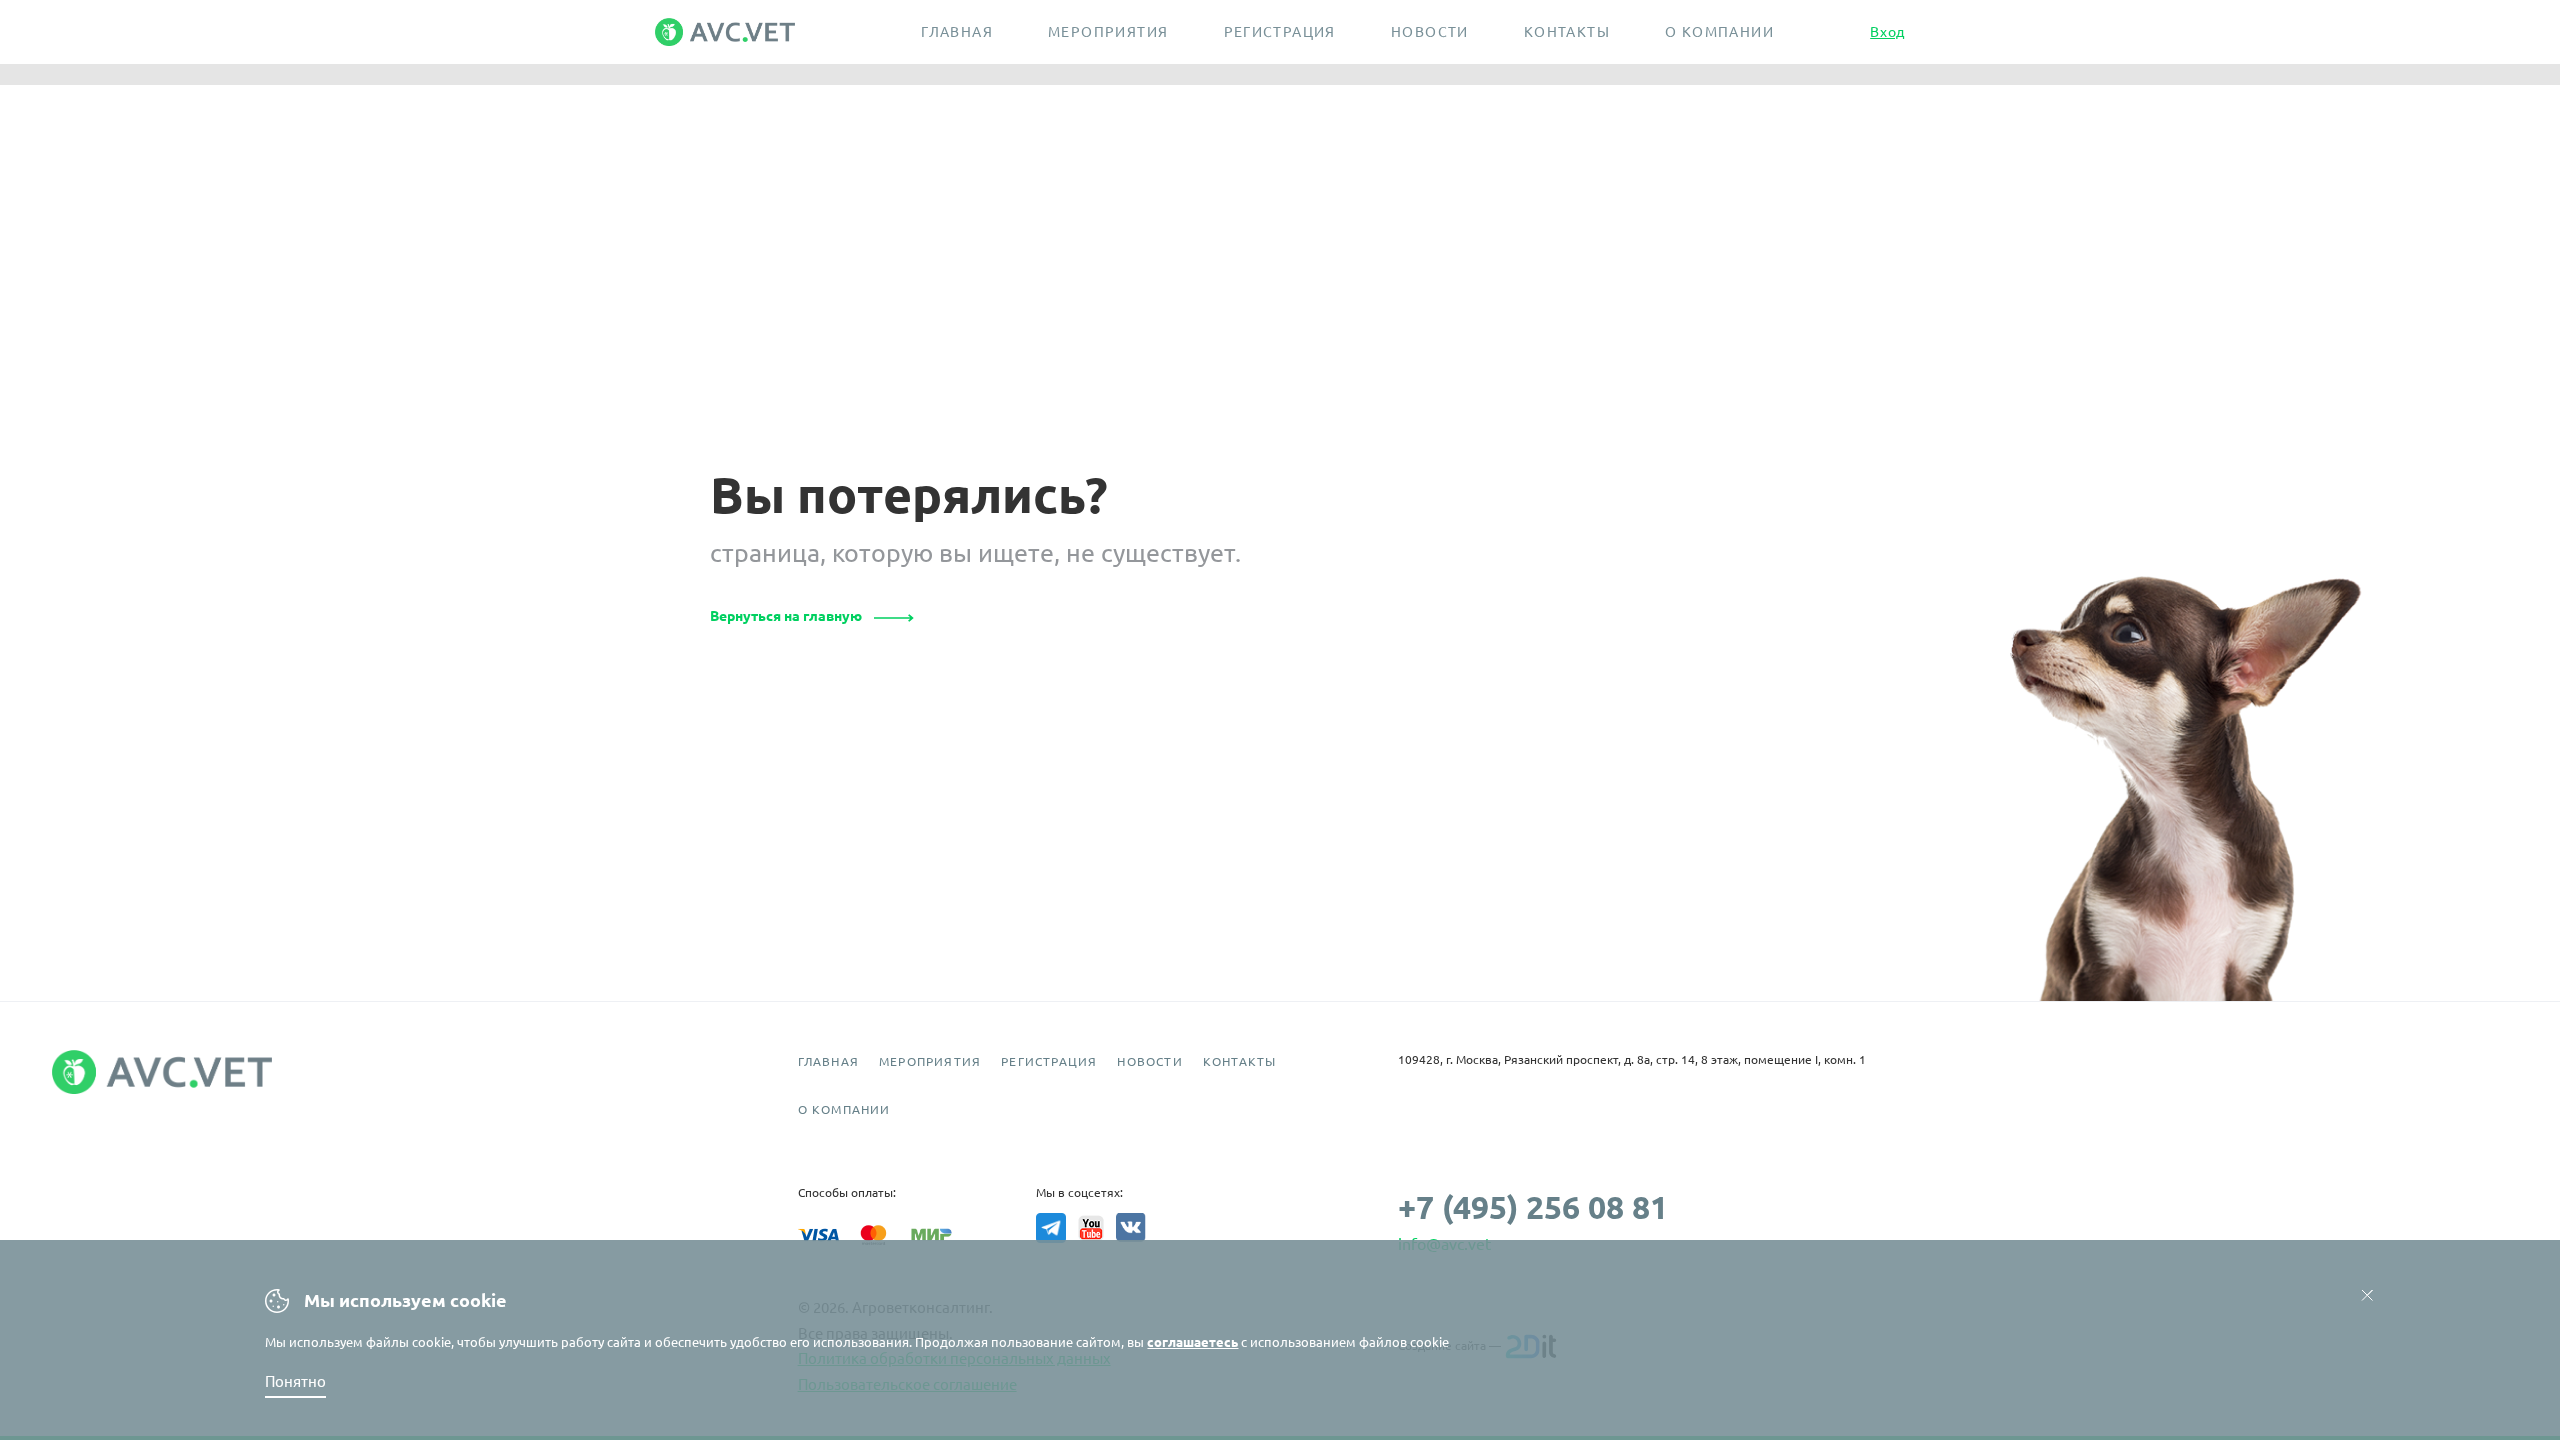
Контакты (1567, 32)
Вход (1887, 32)
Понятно (295, 1381)
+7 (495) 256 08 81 (1533, 1207)
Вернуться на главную (786, 616)
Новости (1430, 32)
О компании (1719, 32)
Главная (957, 32)
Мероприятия (1108, 32)
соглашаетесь (1192, 1342)
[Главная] (740, 32)
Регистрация (1280, 32)
